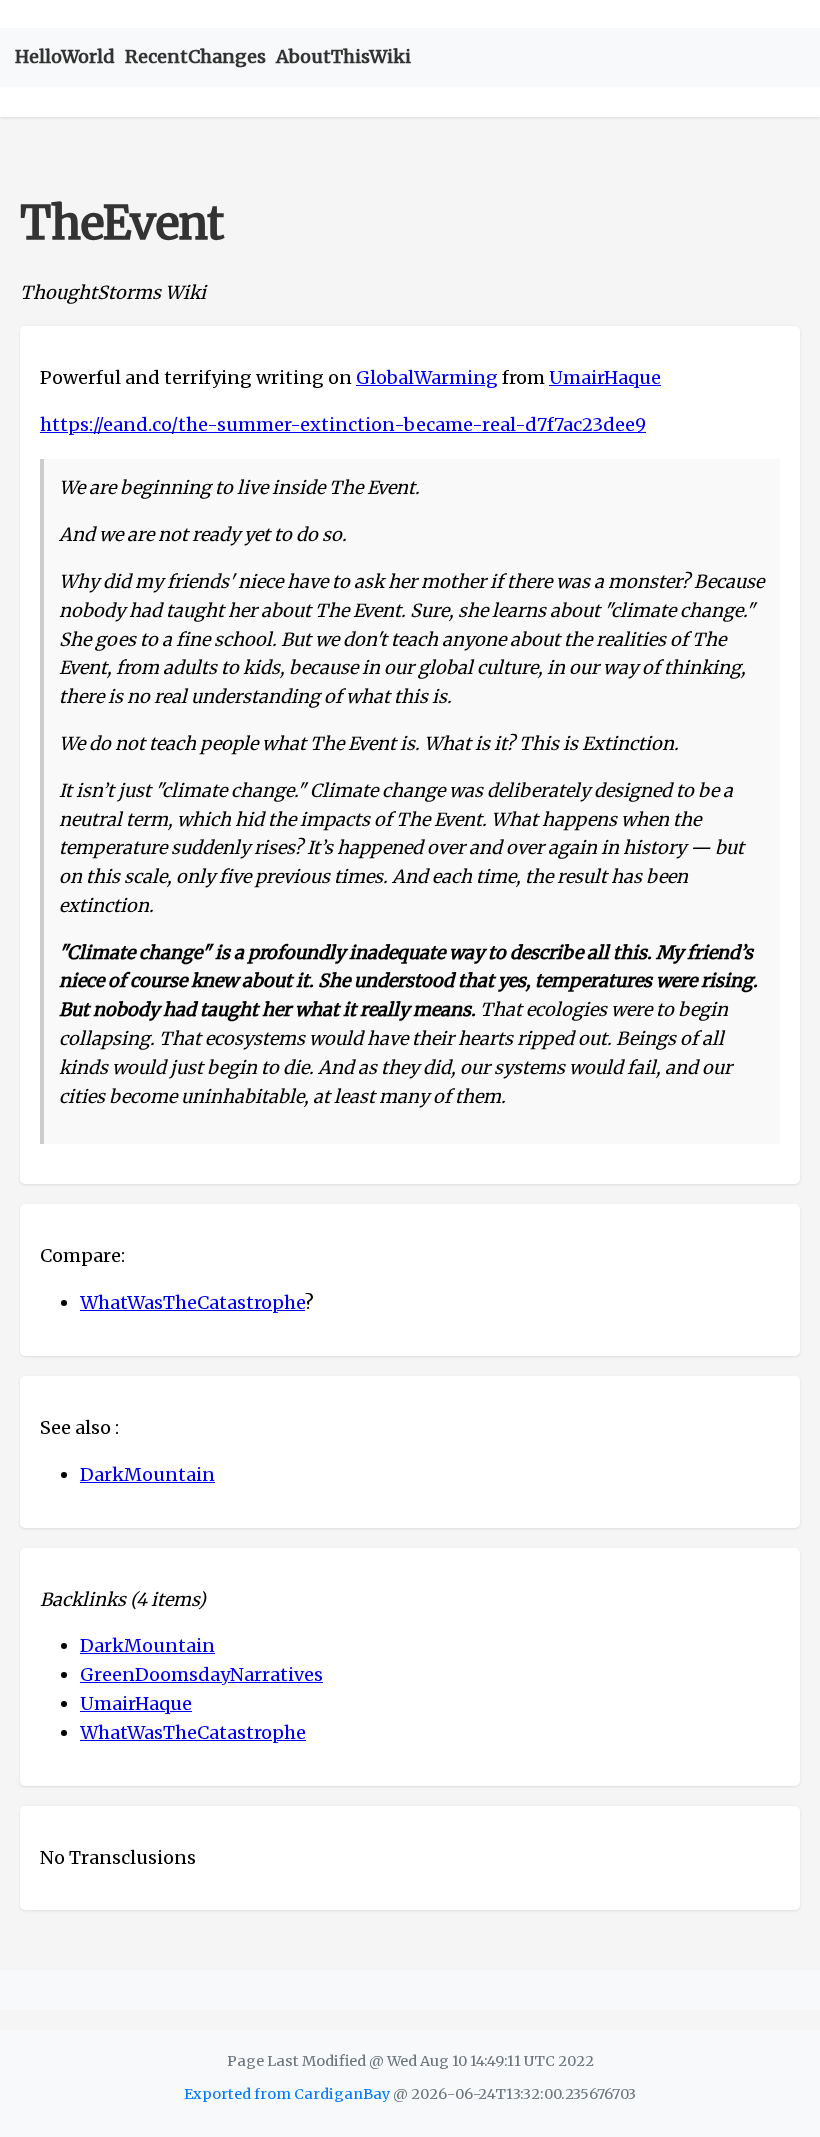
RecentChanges (195, 56)
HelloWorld (65, 56)
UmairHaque (605, 377)
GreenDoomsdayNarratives (201, 1674)
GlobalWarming (427, 377)
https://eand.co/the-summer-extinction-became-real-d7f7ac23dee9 (343, 424)
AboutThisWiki (343, 56)
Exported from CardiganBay (287, 2094)
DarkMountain (147, 1474)
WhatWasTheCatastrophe (192, 1302)
